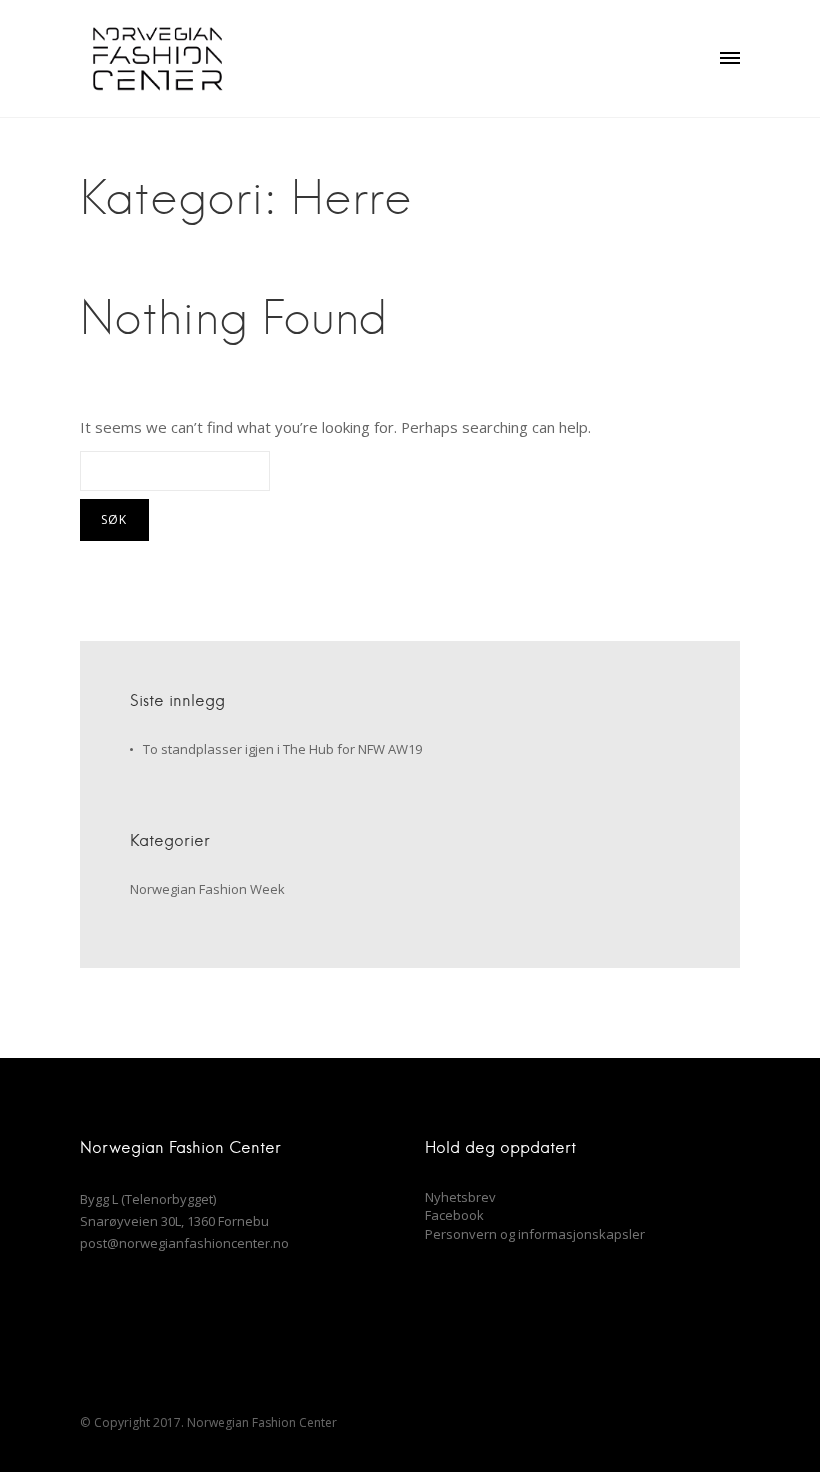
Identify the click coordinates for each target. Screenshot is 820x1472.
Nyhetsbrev (460, 1197)
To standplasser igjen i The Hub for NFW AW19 (282, 749)
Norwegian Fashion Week (207, 889)
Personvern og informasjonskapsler (535, 1234)
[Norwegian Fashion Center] (157, 58)
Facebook (454, 1215)
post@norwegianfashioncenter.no (184, 1243)
